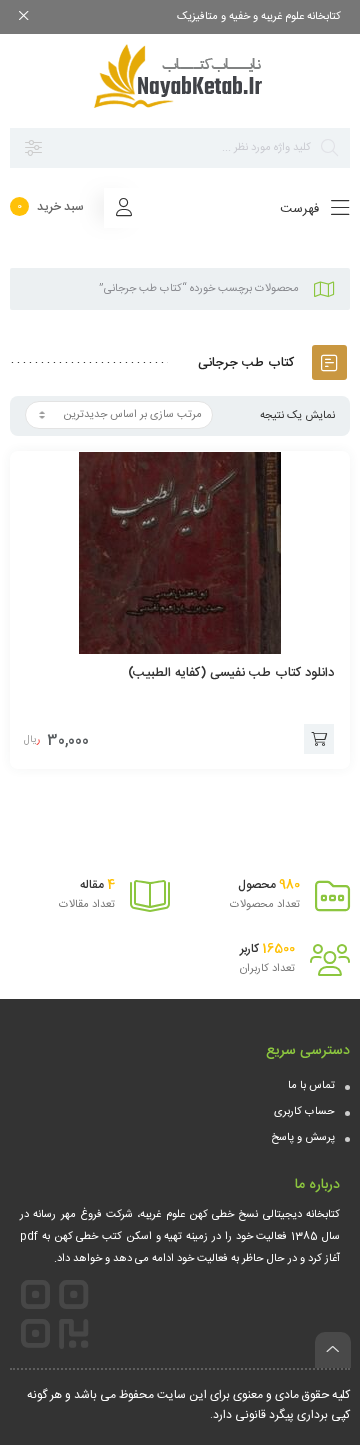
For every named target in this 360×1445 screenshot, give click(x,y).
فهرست (301, 209)
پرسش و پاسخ (303, 1138)
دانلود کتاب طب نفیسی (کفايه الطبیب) (231, 673)
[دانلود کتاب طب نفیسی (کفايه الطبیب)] (180, 553)
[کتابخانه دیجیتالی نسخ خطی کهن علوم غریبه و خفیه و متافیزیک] (180, 76)
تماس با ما (311, 1086)
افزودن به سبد (319, 739)
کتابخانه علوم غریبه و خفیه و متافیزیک (259, 17)
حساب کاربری (304, 1112)
